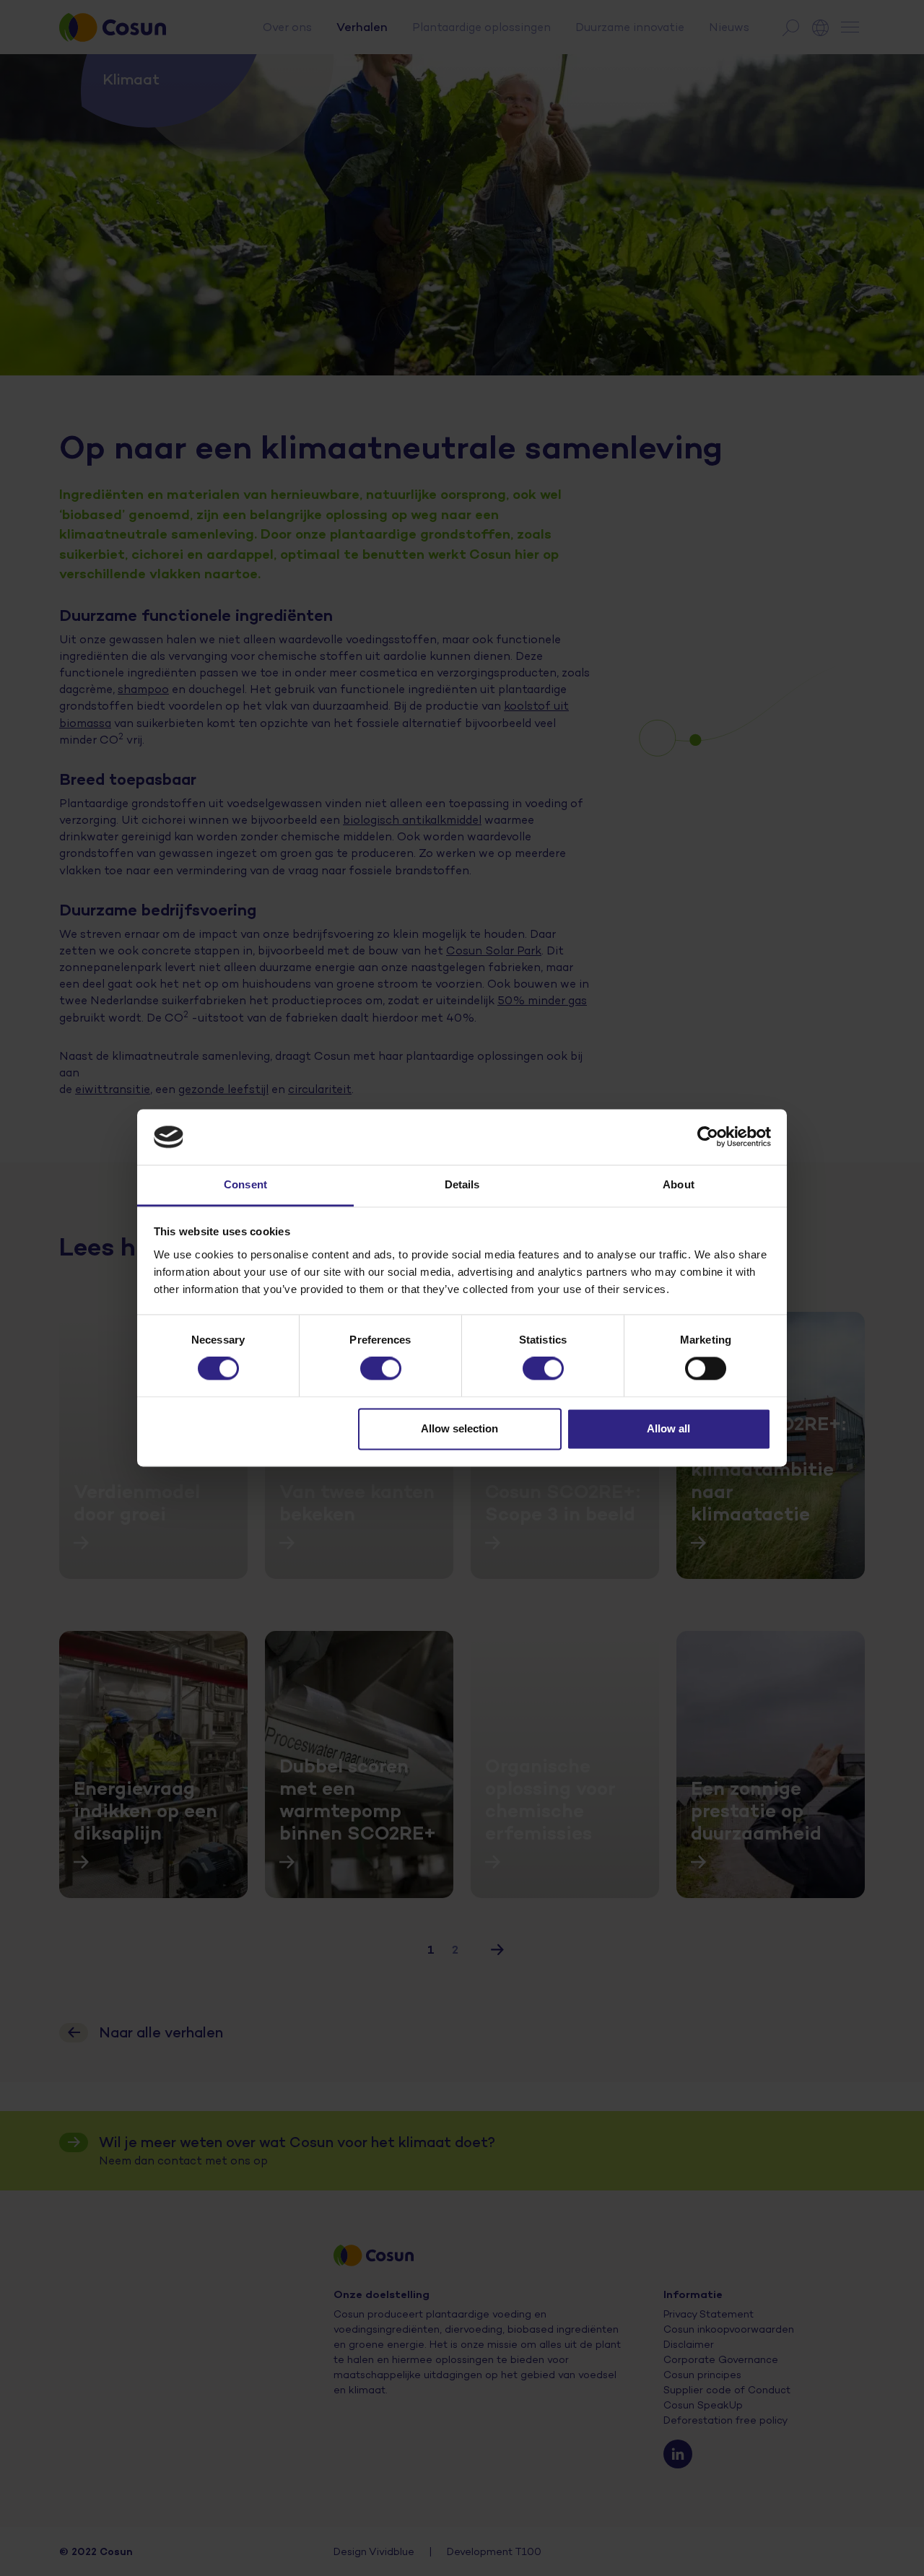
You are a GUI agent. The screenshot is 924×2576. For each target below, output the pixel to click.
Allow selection (459, 1428)
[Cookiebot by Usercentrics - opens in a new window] (708, 1137)
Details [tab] (462, 1184)
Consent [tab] (245, 1184)
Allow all (668, 1428)
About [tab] (679, 1184)
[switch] (381, 1369)
